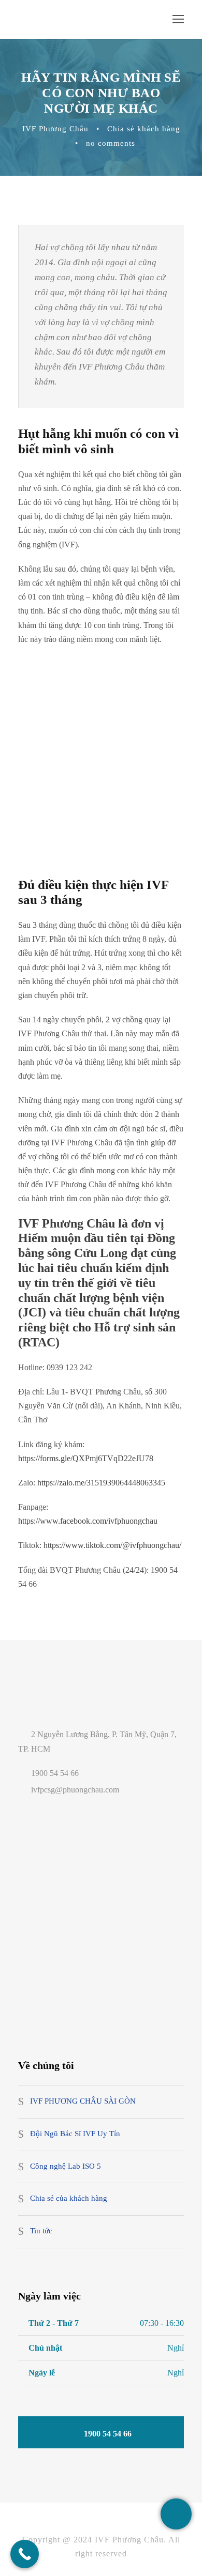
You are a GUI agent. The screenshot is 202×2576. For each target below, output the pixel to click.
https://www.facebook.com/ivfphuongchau (88, 1521)
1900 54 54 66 (55, 1773)
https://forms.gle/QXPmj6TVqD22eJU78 (86, 1458)
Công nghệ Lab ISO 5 (66, 2166)
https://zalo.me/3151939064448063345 (101, 1483)
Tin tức (41, 2231)
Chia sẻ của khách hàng (69, 2199)
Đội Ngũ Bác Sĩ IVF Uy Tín (75, 2134)
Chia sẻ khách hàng (144, 129)
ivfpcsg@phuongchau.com (76, 1790)
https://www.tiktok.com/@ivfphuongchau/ (112, 1545)
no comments (111, 143)
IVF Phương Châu (55, 129)
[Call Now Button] (25, 2554)
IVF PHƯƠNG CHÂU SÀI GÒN (83, 2102)
